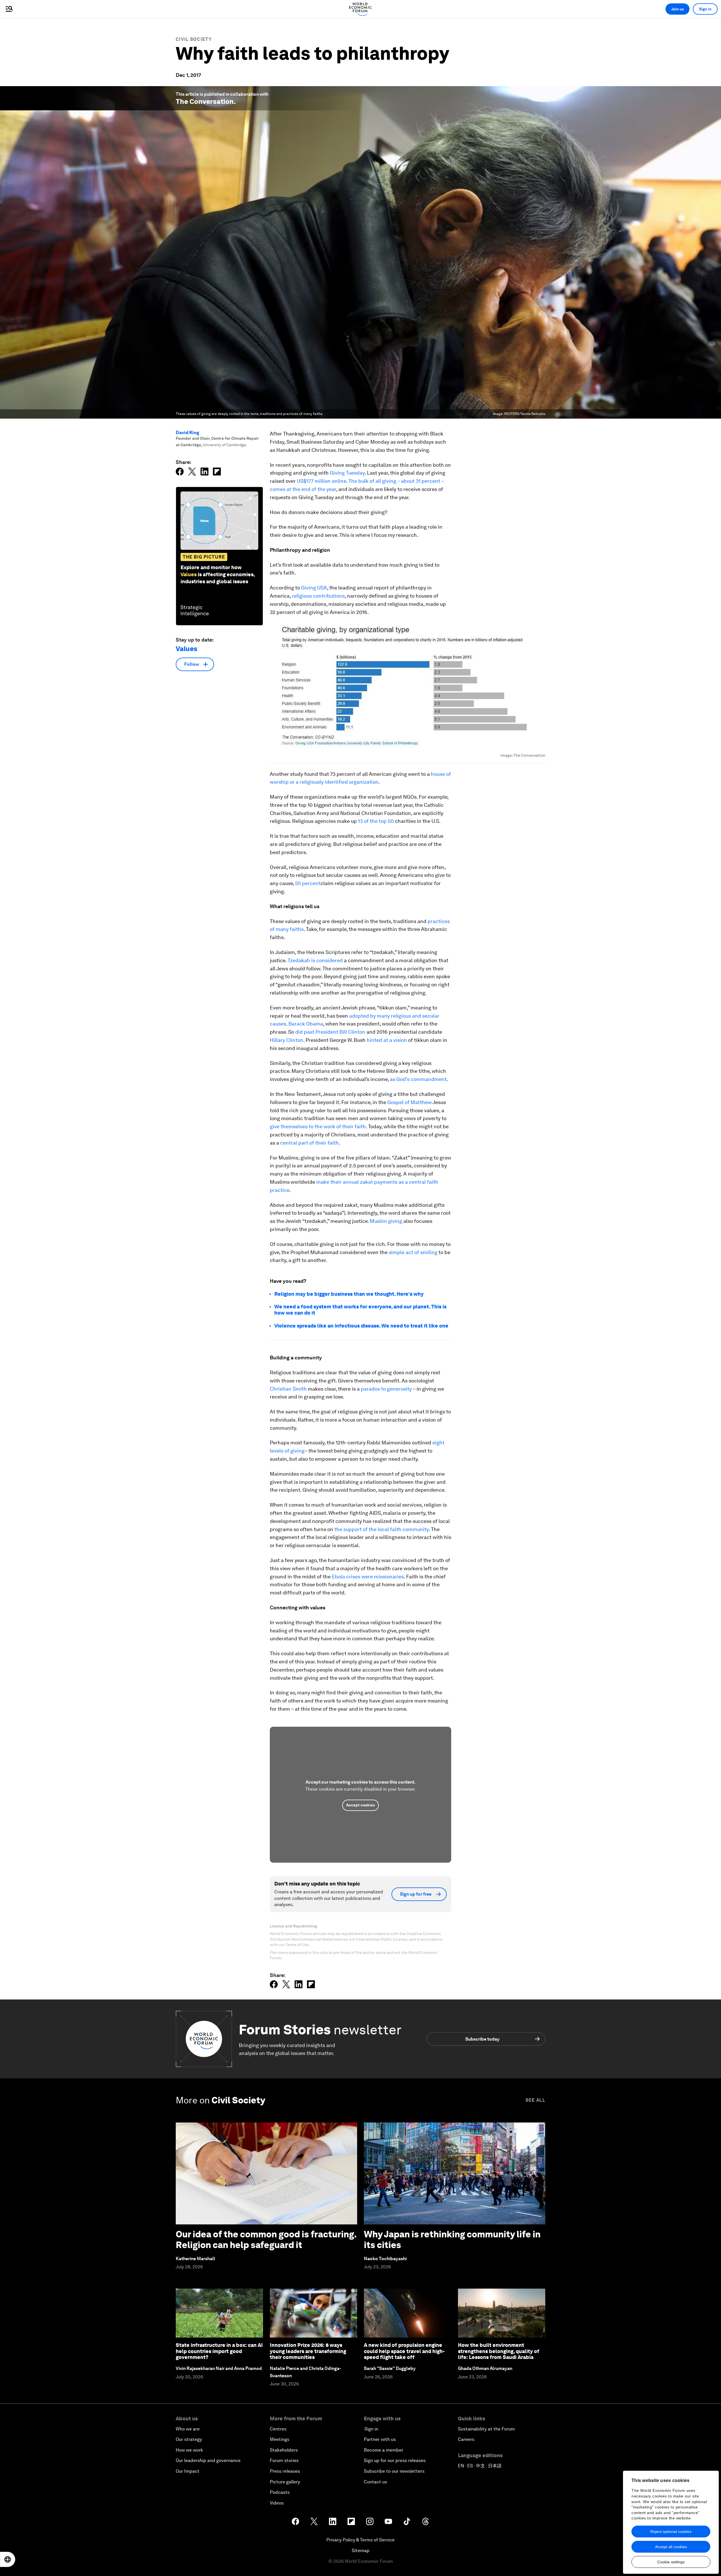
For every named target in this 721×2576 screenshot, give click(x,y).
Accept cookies (360, 1805)
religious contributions (318, 596)
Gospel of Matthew (410, 1102)
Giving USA (314, 588)
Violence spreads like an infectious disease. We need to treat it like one (361, 1326)
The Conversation (205, 101)
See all (535, 2100)
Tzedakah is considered (315, 960)
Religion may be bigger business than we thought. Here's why (349, 1294)
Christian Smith (288, 1389)
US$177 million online (321, 481)
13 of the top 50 (376, 821)
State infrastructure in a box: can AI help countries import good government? (219, 2351)
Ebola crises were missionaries (368, 1577)
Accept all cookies (671, 2547)
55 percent (308, 883)
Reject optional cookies (671, 2532)
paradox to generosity (386, 1389)
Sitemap (361, 2551)
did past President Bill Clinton (330, 1032)
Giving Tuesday (347, 473)
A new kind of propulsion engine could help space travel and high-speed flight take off (404, 2351)
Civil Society (194, 39)
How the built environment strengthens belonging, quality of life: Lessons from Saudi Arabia (499, 2351)
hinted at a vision (387, 1040)
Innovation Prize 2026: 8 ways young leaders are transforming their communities (308, 2351)
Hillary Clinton (287, 1040)
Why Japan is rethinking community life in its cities (452, 2239)
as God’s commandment (418, 1079)
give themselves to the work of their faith (318, 1126)
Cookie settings (671, 2562)
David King (187, 433)
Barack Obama (306, 1024)
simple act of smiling (413, 1252)
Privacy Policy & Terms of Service (360, 2540)
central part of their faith (310, 1143)
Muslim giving (386, 1221)
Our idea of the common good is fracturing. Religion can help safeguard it (266, 2239)
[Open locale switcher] (8, 2559)
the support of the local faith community (381, 1529)
